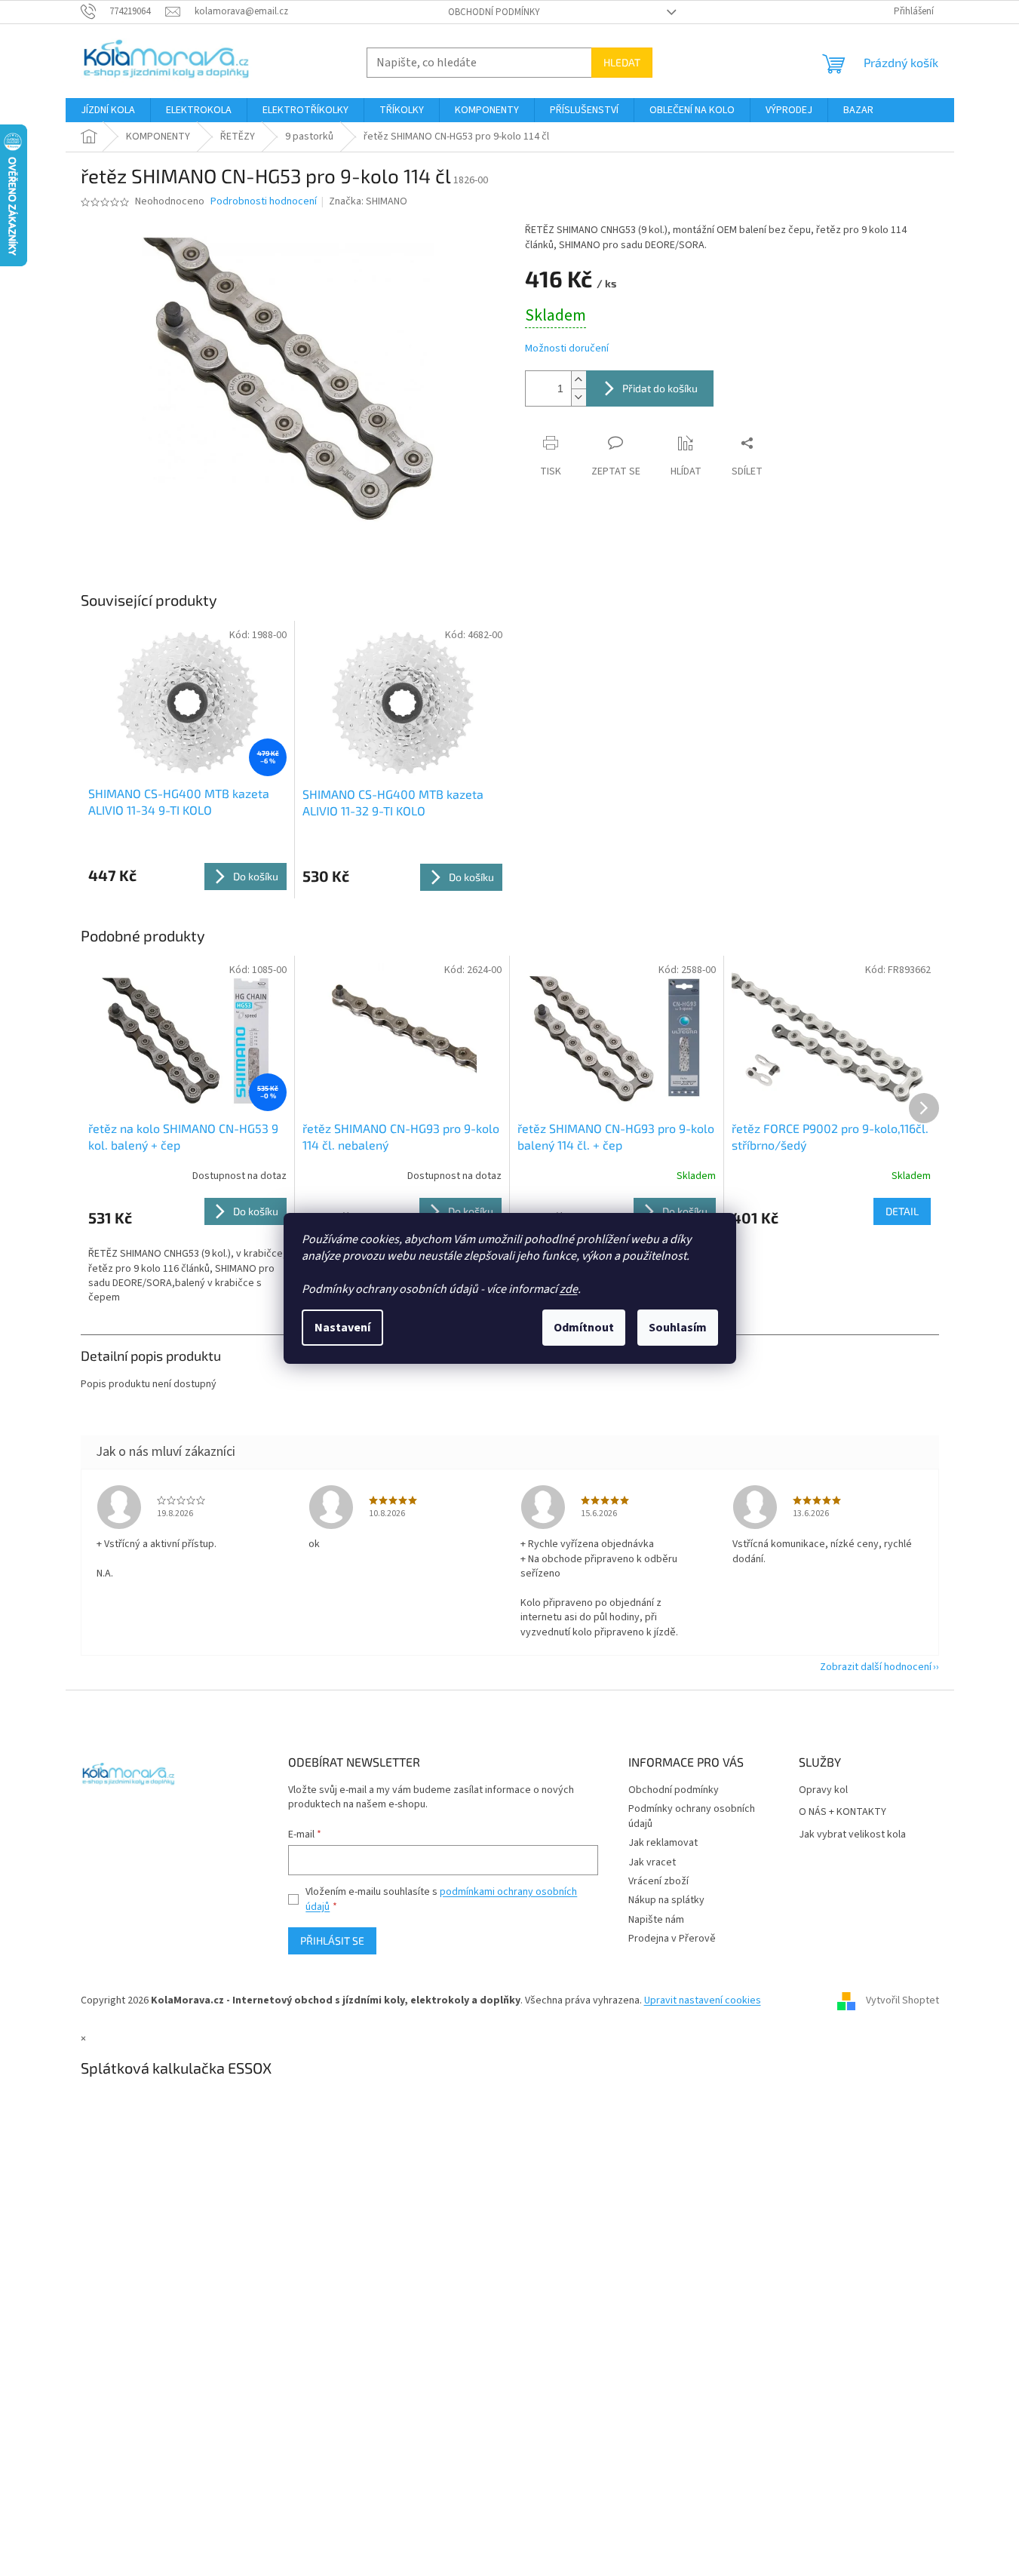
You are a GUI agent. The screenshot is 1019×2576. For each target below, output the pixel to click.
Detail (902, 1211)
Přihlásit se (332, 1940)
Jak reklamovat (663, 1843)
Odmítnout (584, 1328)
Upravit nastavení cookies (703, 2000)
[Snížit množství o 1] (579, 397)
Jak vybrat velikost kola (852, 1835)
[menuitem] (108, 110)
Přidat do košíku (660, 388)
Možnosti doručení (567, 349)
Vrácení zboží (658, 1881)
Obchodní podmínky (494, 12)
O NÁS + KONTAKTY (843, 1812)
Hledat (622, 62)
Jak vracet (652, 1862)
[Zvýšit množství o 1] (579, 380)
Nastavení (342, 1328)
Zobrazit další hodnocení (876, 1667)
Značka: (368, 201)
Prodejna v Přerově (672, 1939)
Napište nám (656, 1920)
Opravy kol (823, 1790)
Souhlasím (678, 1328)
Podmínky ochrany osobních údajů (692, 1816)
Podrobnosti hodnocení (264, 202)
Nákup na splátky (666, 1900)
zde (569, 1289)
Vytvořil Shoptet (902, 2001)
